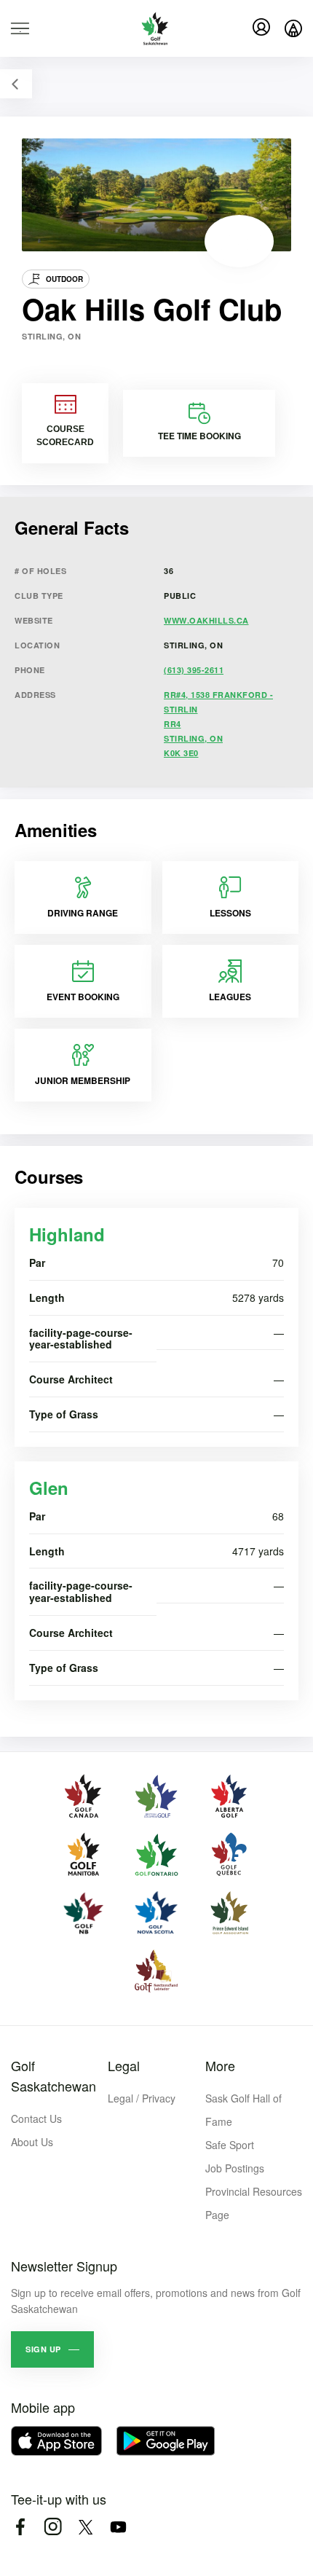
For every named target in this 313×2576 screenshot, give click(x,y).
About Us (32, 2142)
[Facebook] (20, 2527)
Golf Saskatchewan (54, 2076)
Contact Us (36, 2118)
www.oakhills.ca (206, 620)
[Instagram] (53, 2527)
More (220, 2065)
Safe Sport (230, 2145)
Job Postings (235, 2168)
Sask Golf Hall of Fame (243, 2110)
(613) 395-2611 (194, 670)
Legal (124, 2065)
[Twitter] (86, 2527)
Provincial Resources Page (254, 2203)
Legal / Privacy (142, 2098)
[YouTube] (118, 2527)
